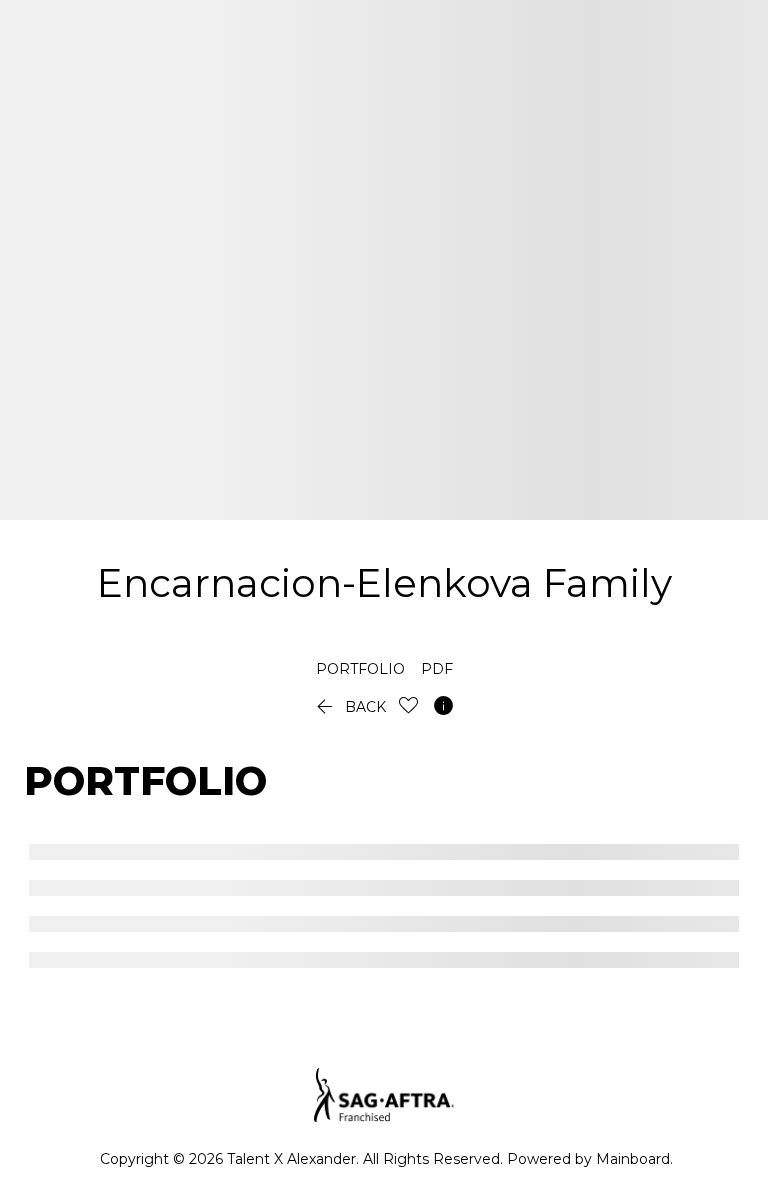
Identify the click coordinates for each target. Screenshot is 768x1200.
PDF (437, 669)
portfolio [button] (360, 669)
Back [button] (349, 707)
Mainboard (633, 1159)
